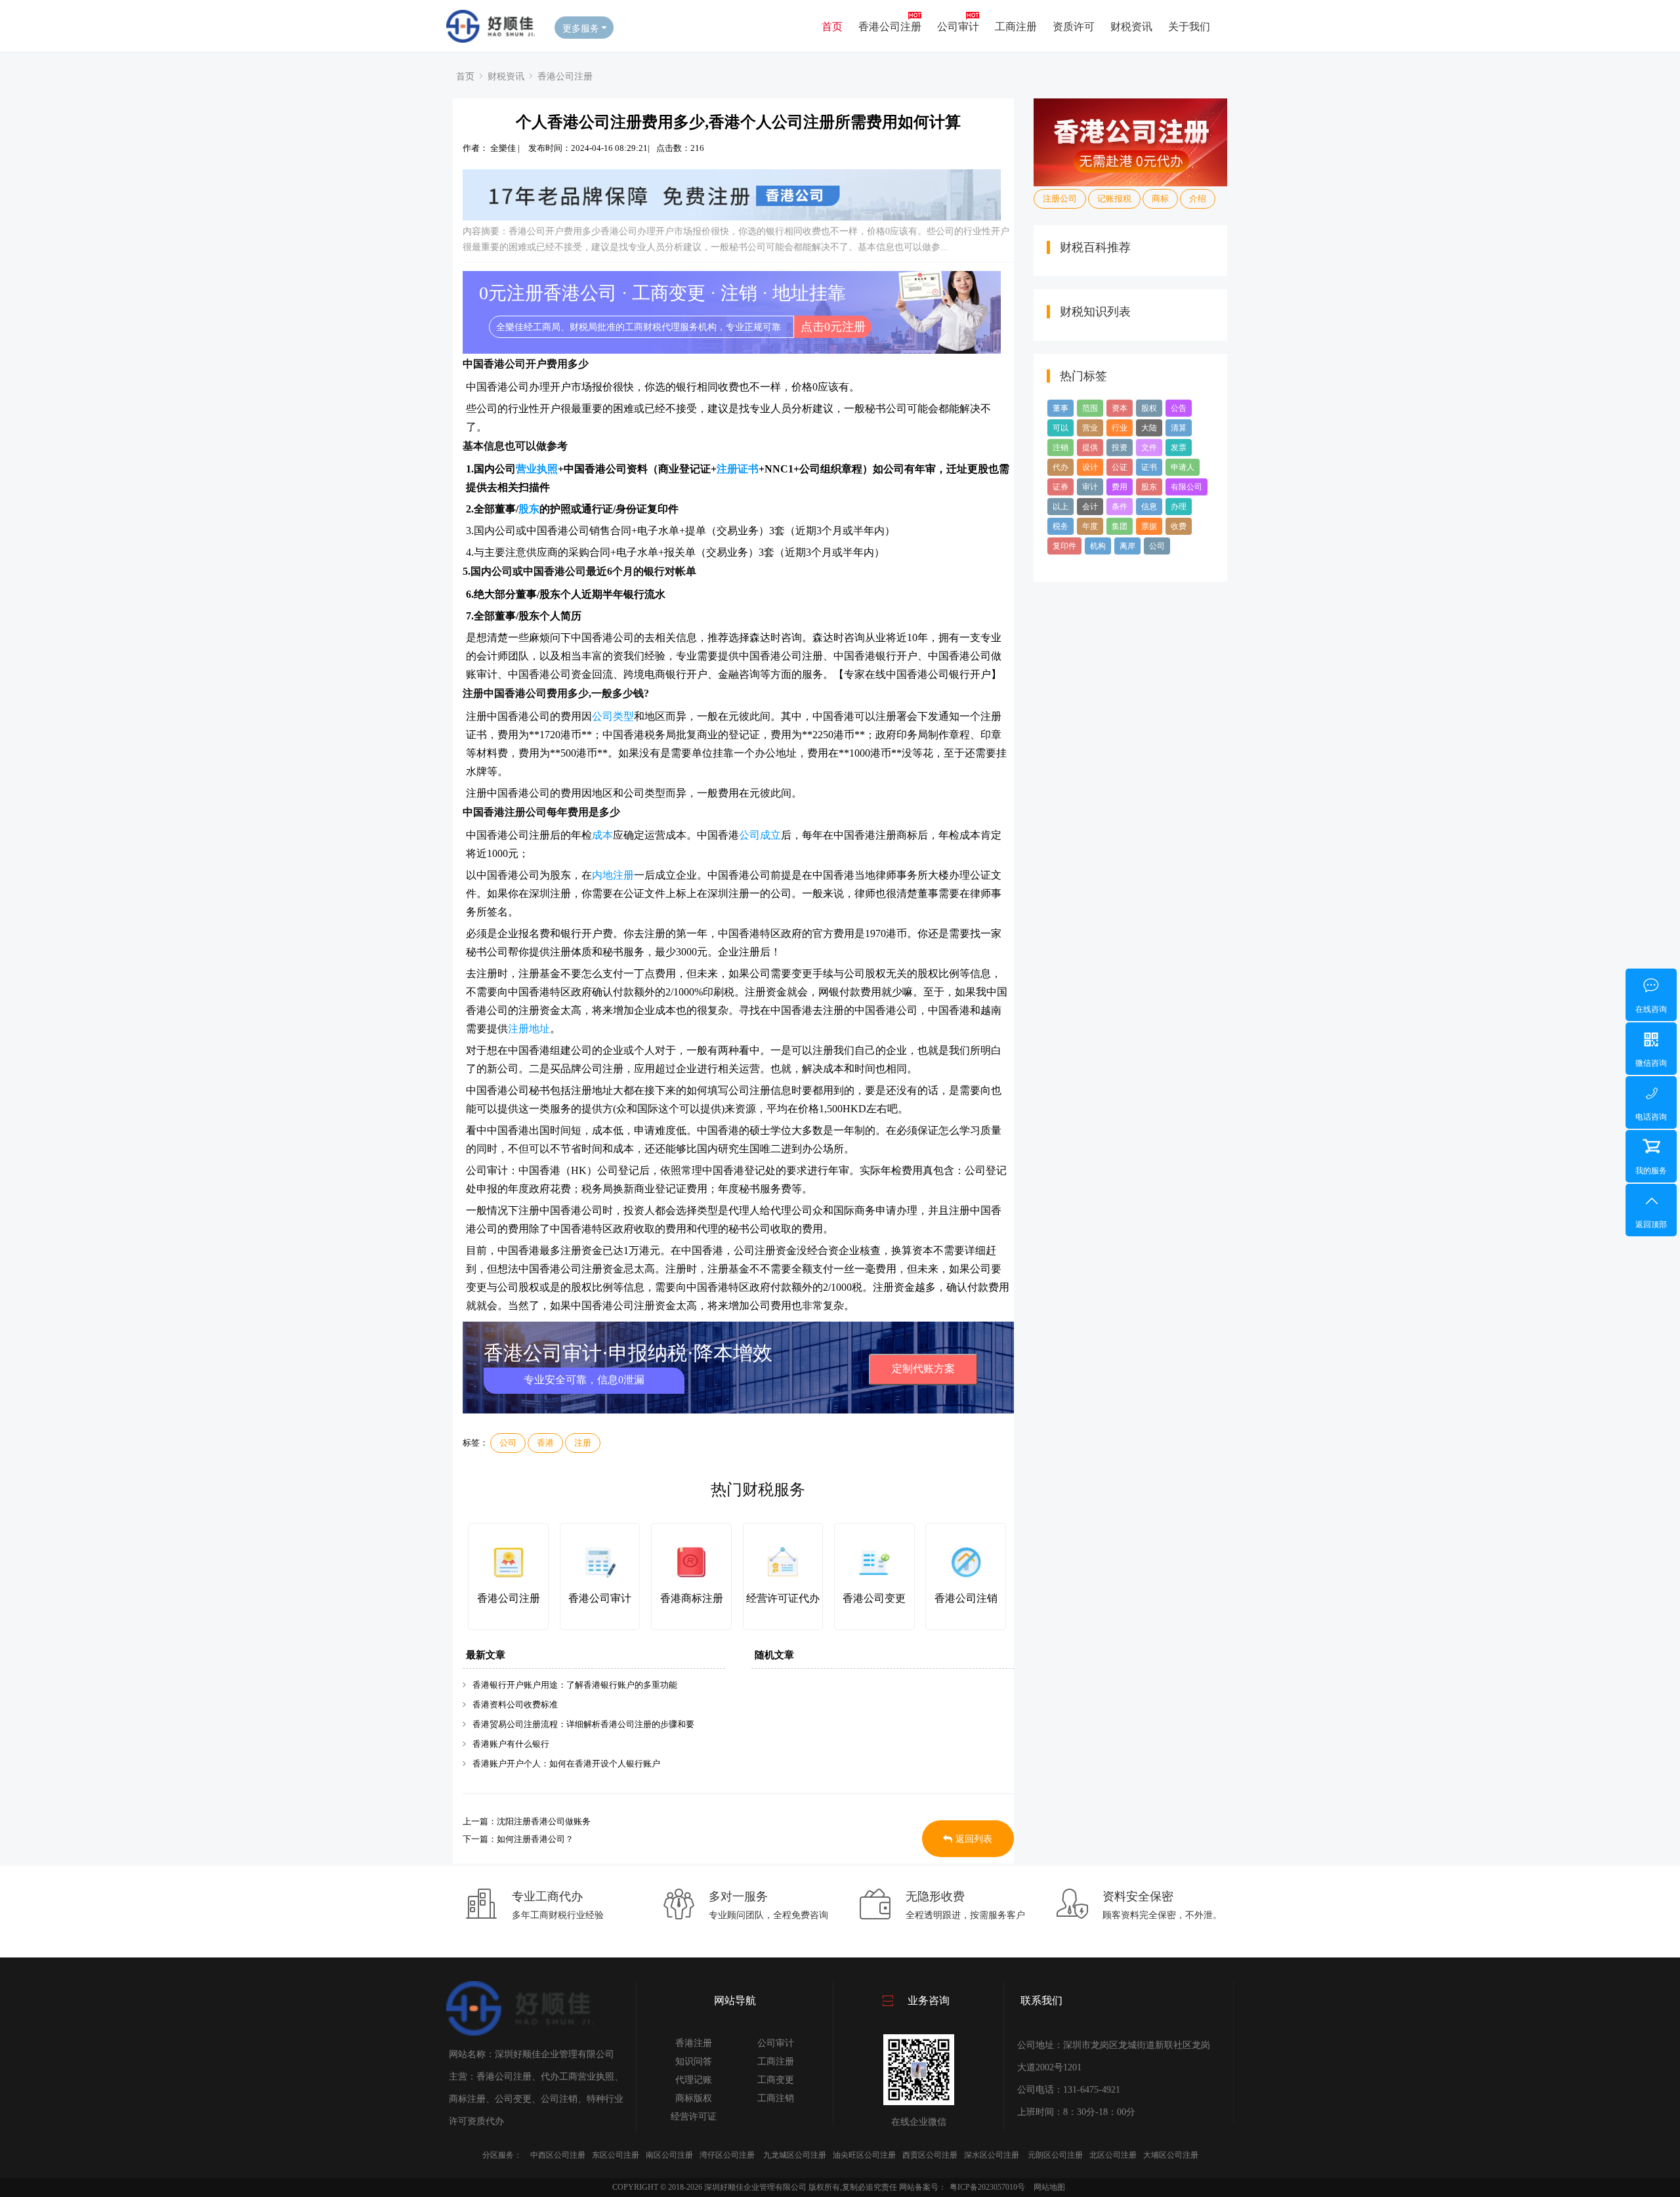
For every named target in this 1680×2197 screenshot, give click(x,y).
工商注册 (1016, 26)
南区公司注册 (669, 2155)
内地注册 (613, 875)
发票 (1179, 448)
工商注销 (776, 2098)
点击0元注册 (833, 327)
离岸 (1127, 546)
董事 (1060, 408)
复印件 (1064, 546)
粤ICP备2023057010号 (987, 2187)
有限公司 (1186, 487)
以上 (1060, 507)
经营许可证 (694, 2117)
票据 (1149, 526)
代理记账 (694, 2080)
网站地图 (1049, 2187)
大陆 (1149, 428)
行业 (1120, 428)
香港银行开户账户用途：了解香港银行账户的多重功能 (575, 1685)
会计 (1090, 507)
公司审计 (958, 26)
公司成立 (760, 835)
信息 (1149, 507)
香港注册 (694, 2043)
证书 (1149, 467)
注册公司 (1060, 199)
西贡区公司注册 (930, 2155)
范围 (1090, 408)
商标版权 (694, 2098)
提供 (1090, 448)
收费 (1179, 526)
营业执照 (537, 469)
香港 (545, 1443)
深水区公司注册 (992, 2155)
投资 (1120, 448)
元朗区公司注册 (1055, 2155)
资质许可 (1074, 26)
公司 (508, 1443)
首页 (832, 26)
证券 (1060, 487)
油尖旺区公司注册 (864, 2155)
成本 (602, 835)
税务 (1060, 526)
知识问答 (694, 2061)
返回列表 (974, 1839)
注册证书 (738, 469)
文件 (1149, 448)
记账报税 (1114, 199)
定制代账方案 (923, 1369)
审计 (1090, 487)
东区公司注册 (616, 2155)
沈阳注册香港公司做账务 (544, 1821)
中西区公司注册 (558, 2155)
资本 (1120, 408)
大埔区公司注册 (1171, 2155)
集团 (1120, 526)
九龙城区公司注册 (795, 2155)
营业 (1090, 428)
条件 (1120, 507)
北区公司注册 (1113, 2155)
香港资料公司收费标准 (515, 1705)
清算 (1179, 428)
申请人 (1183, 467)
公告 (1179, 408)
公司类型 (613, 716)
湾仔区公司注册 (727, 2155)
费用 (1120, 487)
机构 (1098, 546)
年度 (1090, 526)
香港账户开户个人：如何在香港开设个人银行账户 (566, 1764)
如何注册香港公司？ (535, 1839)
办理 (1179, 507)
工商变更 (776, 2080)
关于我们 (1189, 26)
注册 (583, 1443)
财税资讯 (1131, 26)
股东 (529, 509)
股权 (1149, 408)
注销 (1060, 448)
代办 (1060, 467)
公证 (1120, 467)
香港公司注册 (890, 26)
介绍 (1198, 199)
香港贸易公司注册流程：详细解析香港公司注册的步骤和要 (583, 1724)
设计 (1090, 467)
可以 (1060, 428)
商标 (1160, 199)
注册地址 (529, 1029)
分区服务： (502, 2155)
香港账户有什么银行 (511, 1744)
